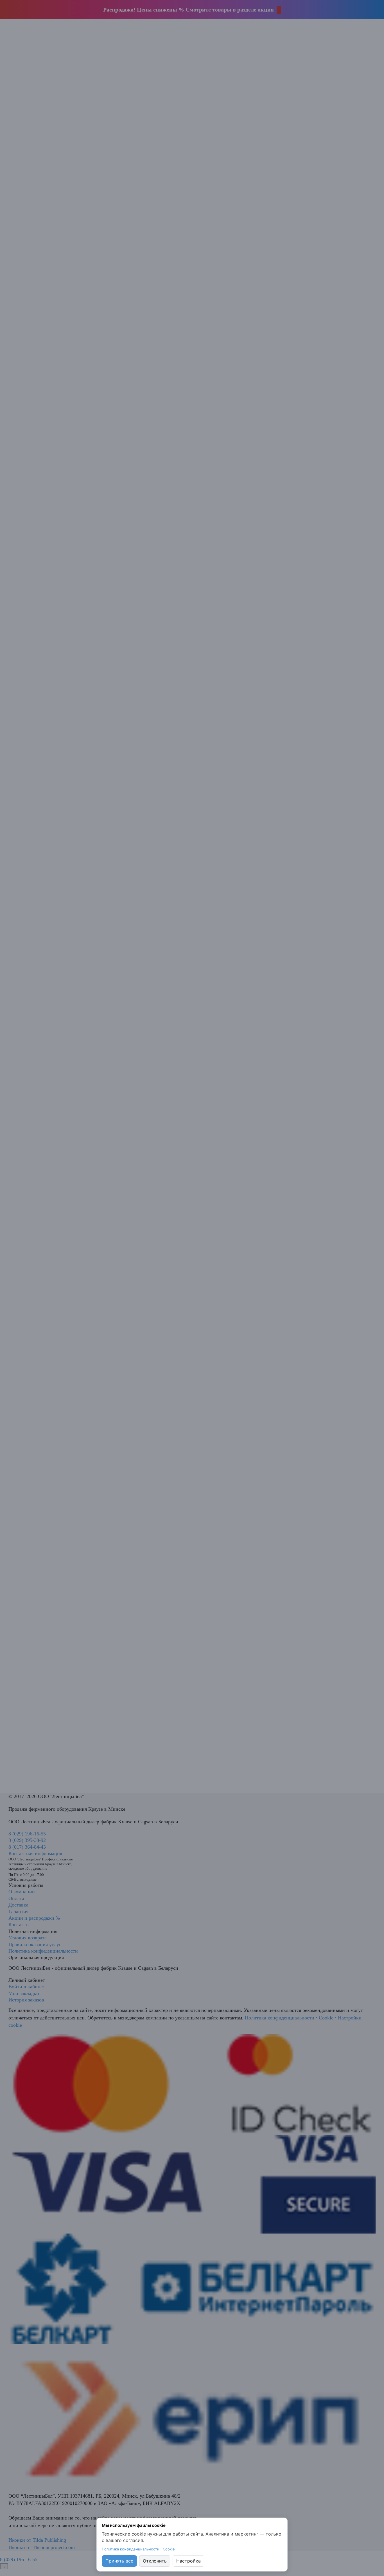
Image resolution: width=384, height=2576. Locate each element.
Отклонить (155, 2561)
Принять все (119, 2561)
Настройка (188, 2561)
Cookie (169, 2549)
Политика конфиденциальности (131, 2549)
